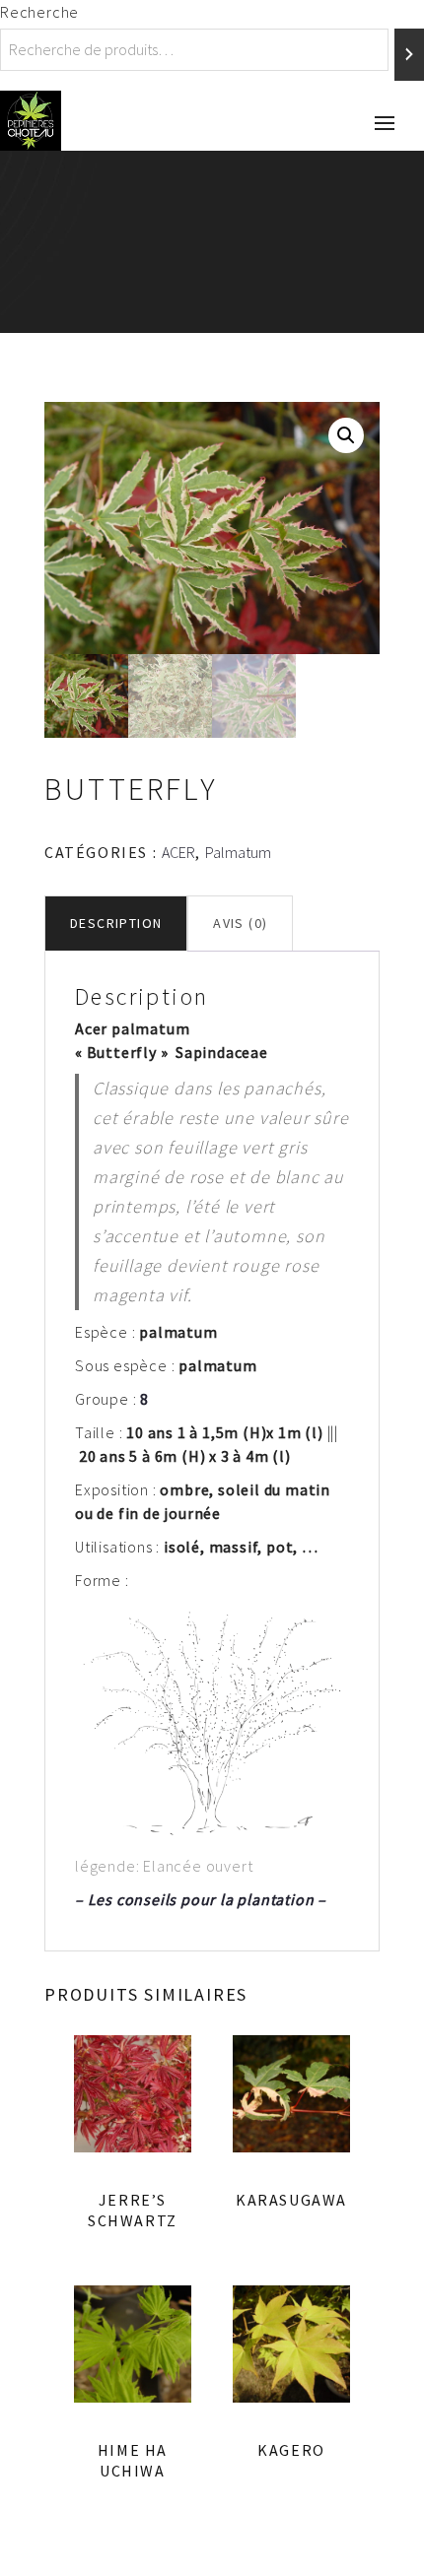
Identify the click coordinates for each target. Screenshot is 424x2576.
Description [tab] (116, 923)
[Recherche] (409, 55)
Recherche (39, 12)
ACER (178, 852)
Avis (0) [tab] (240, 923)
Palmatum (238, 852)
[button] (346, 435)
